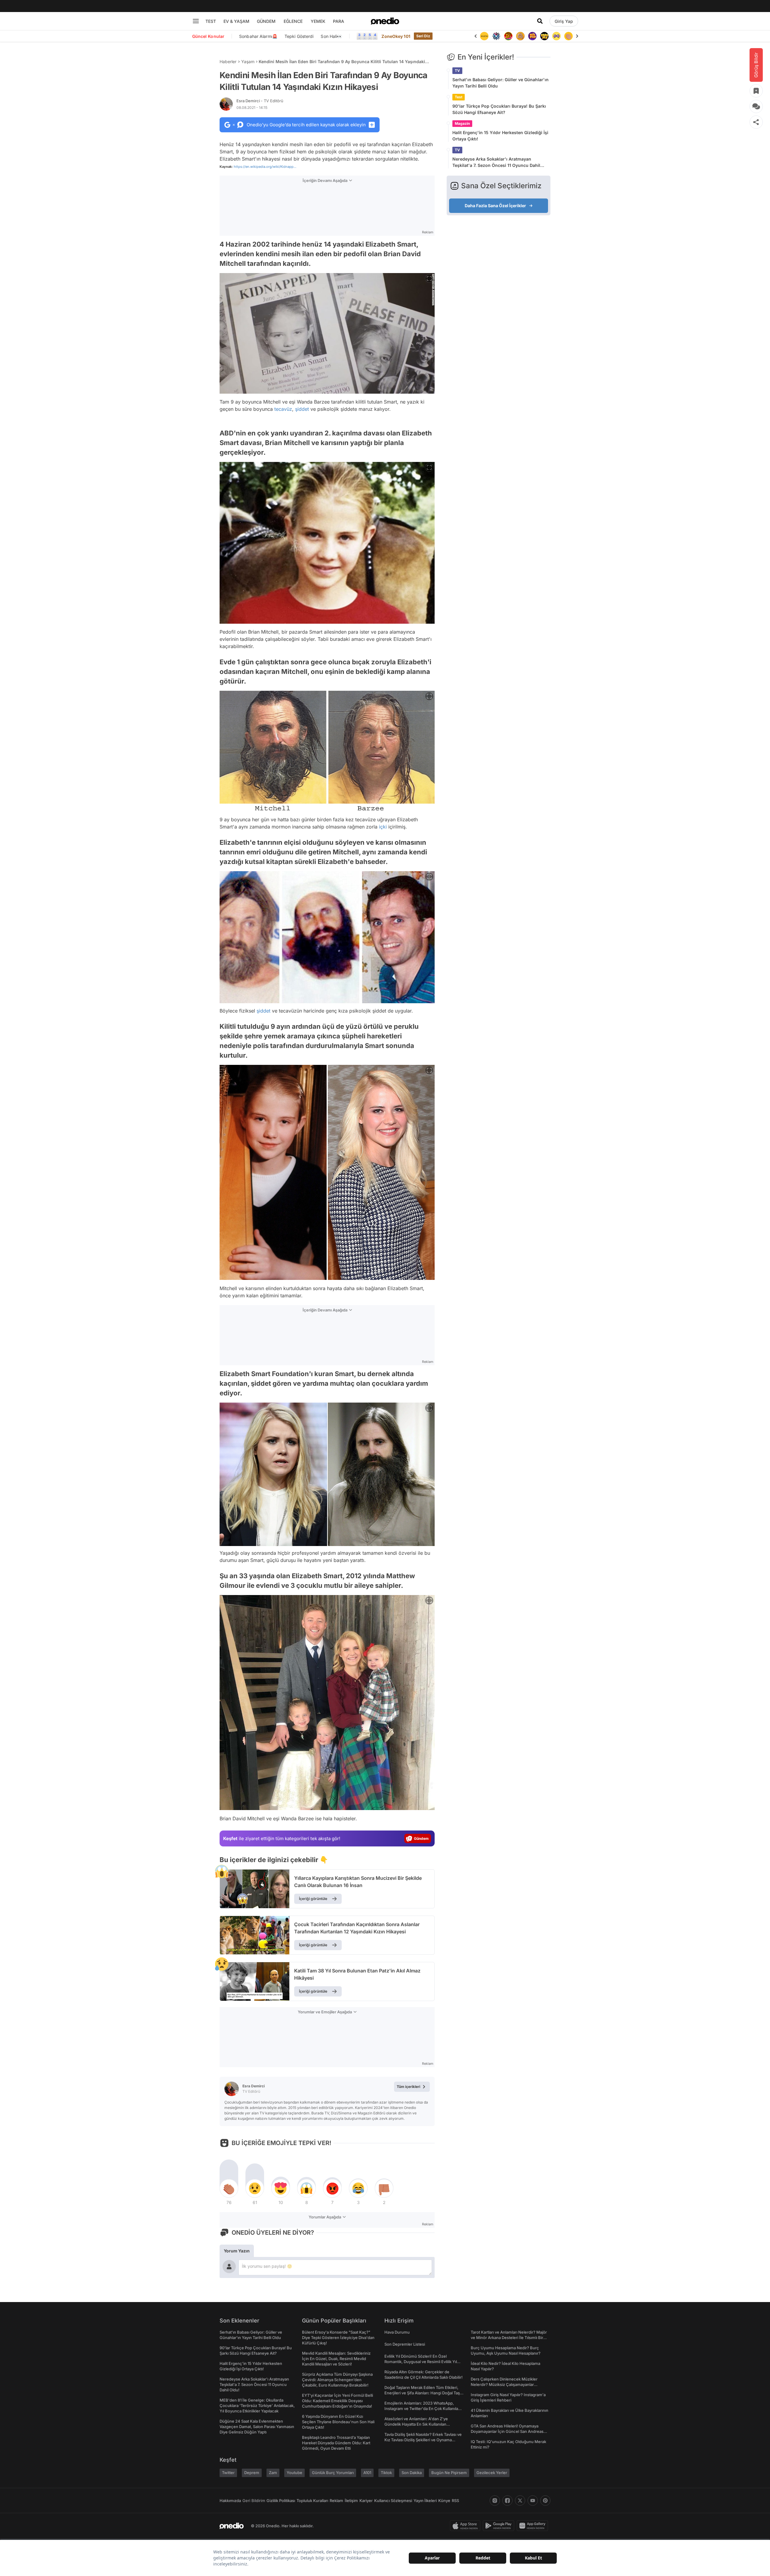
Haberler (228, 61)
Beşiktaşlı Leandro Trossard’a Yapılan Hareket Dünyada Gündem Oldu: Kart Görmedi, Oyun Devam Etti (336, 2443)
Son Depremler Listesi (405, 2344)
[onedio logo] (385, 21)
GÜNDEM (266, 21)
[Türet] (496, 36)
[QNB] (484, 36)
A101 (367, 2473)
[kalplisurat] (568, 36)
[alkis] (556, 36)
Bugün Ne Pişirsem (449, 2473)
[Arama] (540, 21)
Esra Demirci (260, 101)
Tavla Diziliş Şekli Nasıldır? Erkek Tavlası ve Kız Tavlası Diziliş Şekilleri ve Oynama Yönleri (423, 2440)
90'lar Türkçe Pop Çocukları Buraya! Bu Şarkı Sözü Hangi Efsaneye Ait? (499, 109)
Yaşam (248, 61)
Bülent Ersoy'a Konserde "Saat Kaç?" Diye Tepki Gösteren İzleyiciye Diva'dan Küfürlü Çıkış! (338, 2338)
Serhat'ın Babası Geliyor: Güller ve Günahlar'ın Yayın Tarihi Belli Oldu (500, 83)
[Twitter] (520, 2501)
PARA (339, 21)
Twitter (228, 2473)
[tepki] (229, 2188)
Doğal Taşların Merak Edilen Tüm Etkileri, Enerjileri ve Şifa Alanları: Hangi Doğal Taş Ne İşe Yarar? (422, 2393)
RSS (455, 2501)
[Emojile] (532, 36)
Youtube (294, 2473)
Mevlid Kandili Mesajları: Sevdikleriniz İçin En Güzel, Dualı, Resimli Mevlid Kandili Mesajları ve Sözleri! (336, 2359)
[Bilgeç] (508, 36)
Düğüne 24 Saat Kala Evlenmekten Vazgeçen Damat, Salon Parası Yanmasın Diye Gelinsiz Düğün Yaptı (257, 2427)
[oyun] (544, 36)
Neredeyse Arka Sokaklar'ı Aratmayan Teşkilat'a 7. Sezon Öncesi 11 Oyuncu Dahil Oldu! (496, 162)
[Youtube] (533, 2501)
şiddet (302, 409)
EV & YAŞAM (236, 21)
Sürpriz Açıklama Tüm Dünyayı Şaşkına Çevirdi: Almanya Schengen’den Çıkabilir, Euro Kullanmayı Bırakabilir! (337, 2380)
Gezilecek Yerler (492, 2473)
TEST (211, 21)
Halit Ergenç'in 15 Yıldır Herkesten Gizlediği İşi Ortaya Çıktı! (500, 136)
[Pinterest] (545, 2501)
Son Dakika (412, 2473)
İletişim (351, 2501)
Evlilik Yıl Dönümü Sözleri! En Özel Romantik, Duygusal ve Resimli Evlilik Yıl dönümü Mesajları (421, 2362)
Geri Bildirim (254, 2501)
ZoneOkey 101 (396, 36)
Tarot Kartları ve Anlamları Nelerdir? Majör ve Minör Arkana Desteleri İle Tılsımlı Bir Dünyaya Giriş (509, 2338)
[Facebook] (507, 2501)
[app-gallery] (534, 2526)
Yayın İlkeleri (425, 2501)
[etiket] (222, 1871)
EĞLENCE (293, 21)
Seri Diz (423, 36)
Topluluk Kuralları (312, 2501)
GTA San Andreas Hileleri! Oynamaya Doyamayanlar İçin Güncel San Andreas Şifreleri (507, 2431)
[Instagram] (495, 2501)
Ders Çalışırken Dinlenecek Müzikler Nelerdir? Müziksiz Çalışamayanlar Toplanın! (504, 2384)
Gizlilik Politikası (281, 2501)
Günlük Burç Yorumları (333, 2473)
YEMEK (318, 21)
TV (457, 71)
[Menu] (196, 21)
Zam (273, 2473)
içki (383, 827)
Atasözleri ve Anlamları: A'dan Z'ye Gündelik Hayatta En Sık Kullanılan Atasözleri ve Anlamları (416, 2424)
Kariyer (366, 2501)
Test (459, 97)
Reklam (336, 2501)
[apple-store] (466, 2526)
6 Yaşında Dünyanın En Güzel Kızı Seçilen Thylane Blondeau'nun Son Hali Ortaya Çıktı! (338, 2422)
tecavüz (283, 409)
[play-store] (500, 2526)
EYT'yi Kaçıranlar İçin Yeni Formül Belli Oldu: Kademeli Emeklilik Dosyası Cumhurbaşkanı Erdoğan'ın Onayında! (337, 2401)
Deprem (252, 2473)
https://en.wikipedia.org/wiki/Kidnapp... (265, 167)
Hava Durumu (397, 2332)
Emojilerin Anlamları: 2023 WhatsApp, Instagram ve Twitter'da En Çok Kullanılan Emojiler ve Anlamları (422, 2408)
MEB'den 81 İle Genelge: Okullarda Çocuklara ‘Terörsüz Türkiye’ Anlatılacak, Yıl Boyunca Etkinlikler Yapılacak (257, 2405)
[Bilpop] (520, 36)
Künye (444, 2501)
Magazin (462, 123)
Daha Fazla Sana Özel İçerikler (495, 206)
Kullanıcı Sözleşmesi (393, 2501)
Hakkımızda (230, 2501)
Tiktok (386, 2473)
